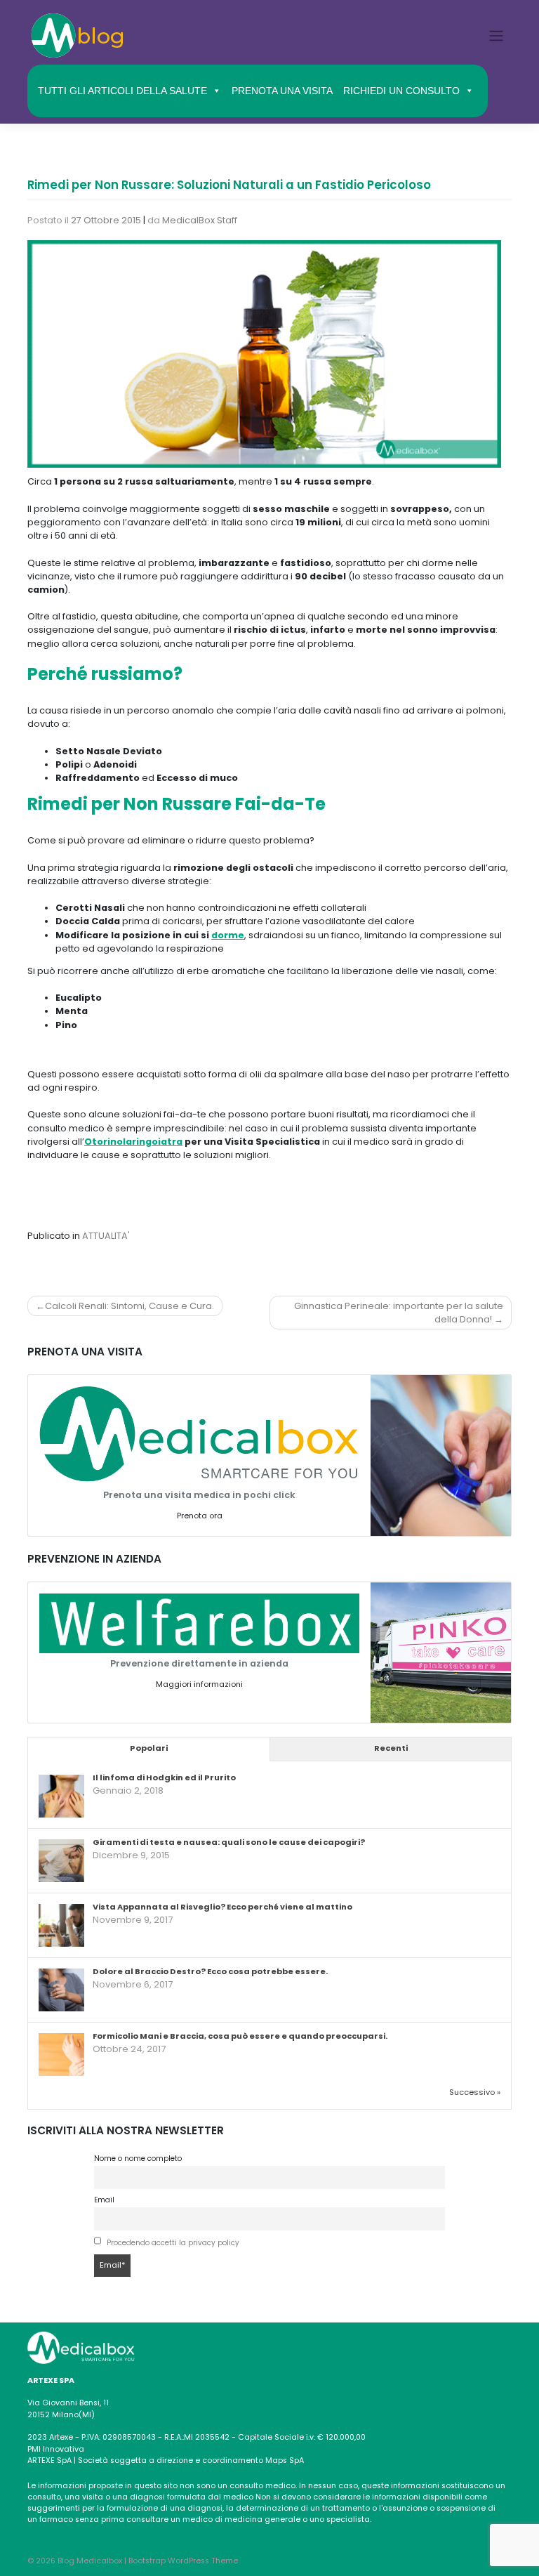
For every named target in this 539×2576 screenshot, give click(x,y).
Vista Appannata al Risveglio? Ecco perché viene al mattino (222, 1907)
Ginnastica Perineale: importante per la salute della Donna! (399, 1313)
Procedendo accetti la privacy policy (173, 2243)
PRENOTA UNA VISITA (282, 91)
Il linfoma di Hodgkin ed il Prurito (164, 1777)
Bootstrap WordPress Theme (183, 2561)
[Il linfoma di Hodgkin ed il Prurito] (61, 1797)
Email (104, 2200)
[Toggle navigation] (497, 35)
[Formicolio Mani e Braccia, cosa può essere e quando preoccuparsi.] (61, 2056)
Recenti (391, 1748)
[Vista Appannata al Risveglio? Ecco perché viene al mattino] (61, 1926)
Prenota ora (200, 1516)
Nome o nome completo (138, 2158)
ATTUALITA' (106, 1236)
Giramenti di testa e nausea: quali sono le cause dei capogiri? (229, 1842)
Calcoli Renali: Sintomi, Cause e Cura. (129, 1306)
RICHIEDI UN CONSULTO (401, 91)
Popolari (149, 1748)
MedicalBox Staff (200, 220)
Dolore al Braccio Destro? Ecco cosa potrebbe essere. (210, 1971)
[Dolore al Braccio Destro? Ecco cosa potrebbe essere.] (61, 1991)
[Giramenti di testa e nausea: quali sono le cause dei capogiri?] (61, 1862)
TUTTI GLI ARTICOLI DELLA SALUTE (122, 91)
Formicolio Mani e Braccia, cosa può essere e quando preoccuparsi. (240, 2036)
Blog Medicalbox (90, 2561)
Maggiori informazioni (199, 1684)
